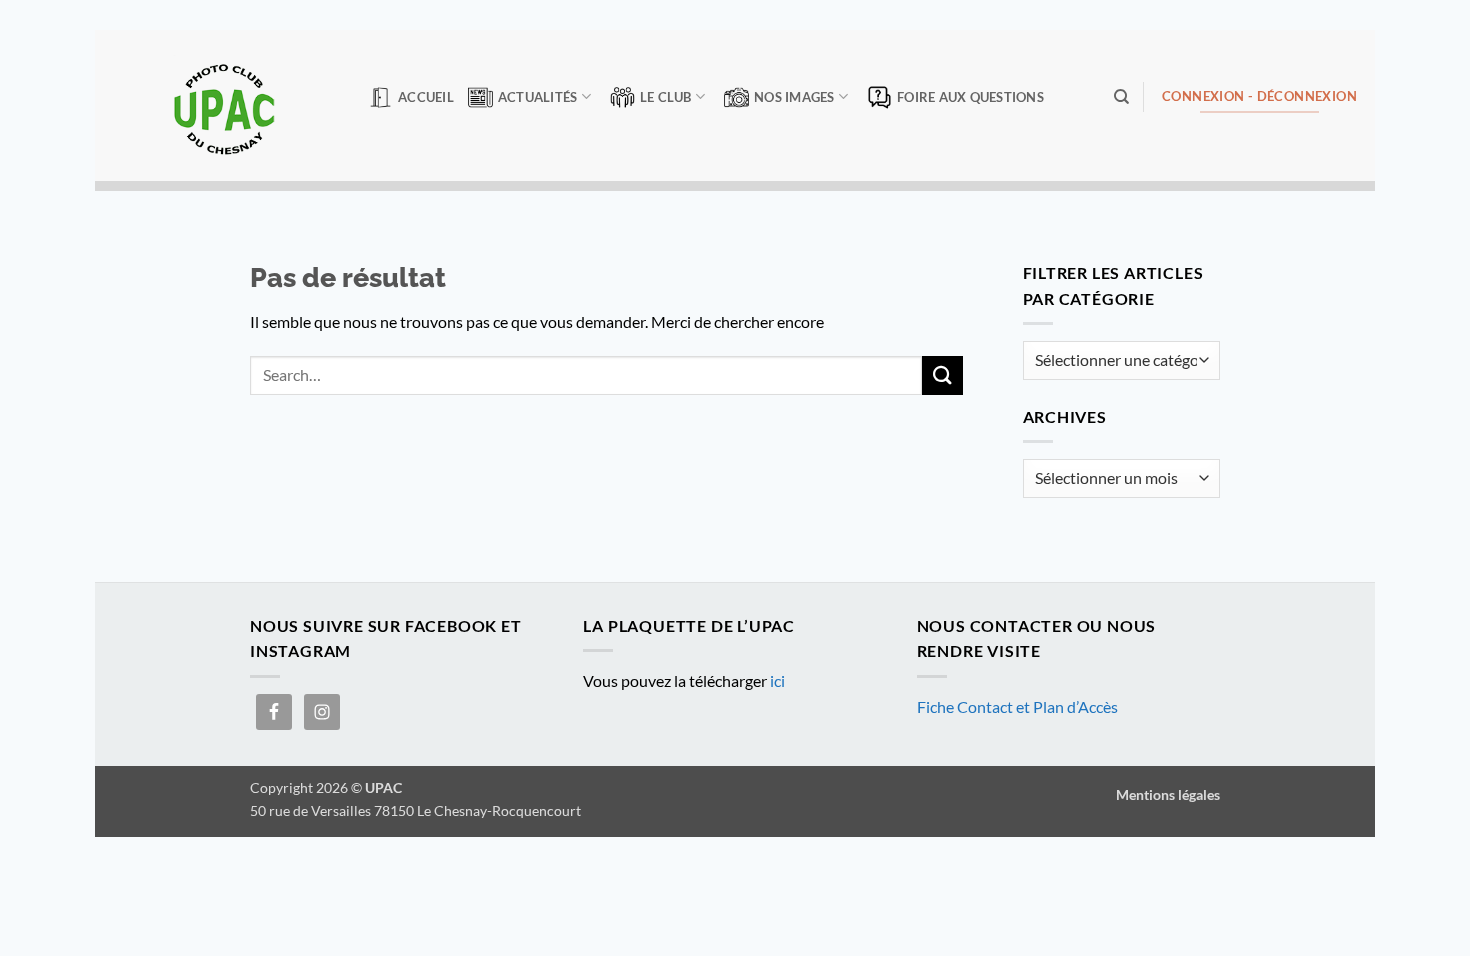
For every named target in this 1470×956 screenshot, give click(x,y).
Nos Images (794, 97)
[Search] (1121, 97)
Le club (666, 97)
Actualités (538, 97)
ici (777, 680)
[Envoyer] (942, 375)
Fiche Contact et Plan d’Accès (1017, 706)
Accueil (426, 97)
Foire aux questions (970, 97)
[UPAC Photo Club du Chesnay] (224, 105)
